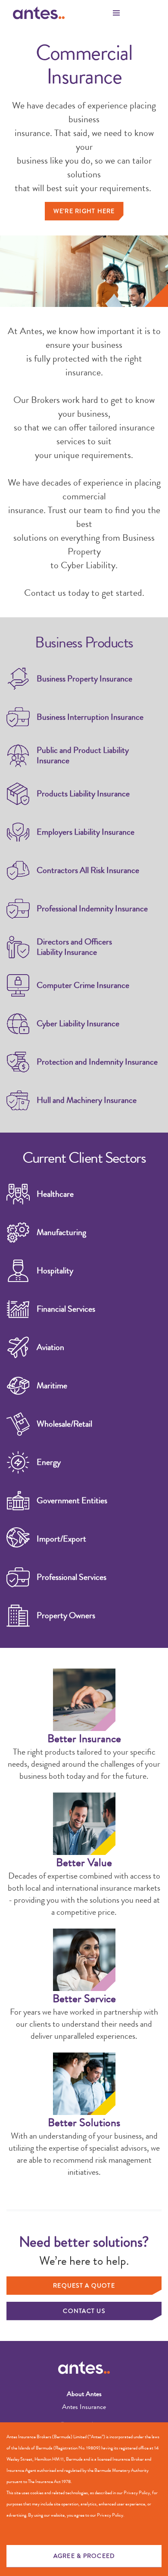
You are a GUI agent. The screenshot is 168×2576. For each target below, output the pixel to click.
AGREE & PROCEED (84, 2556)
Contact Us (84, 2311)
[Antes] (39, 13)
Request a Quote (84, 2285)
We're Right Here (84, 211)
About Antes (84, 2394)
